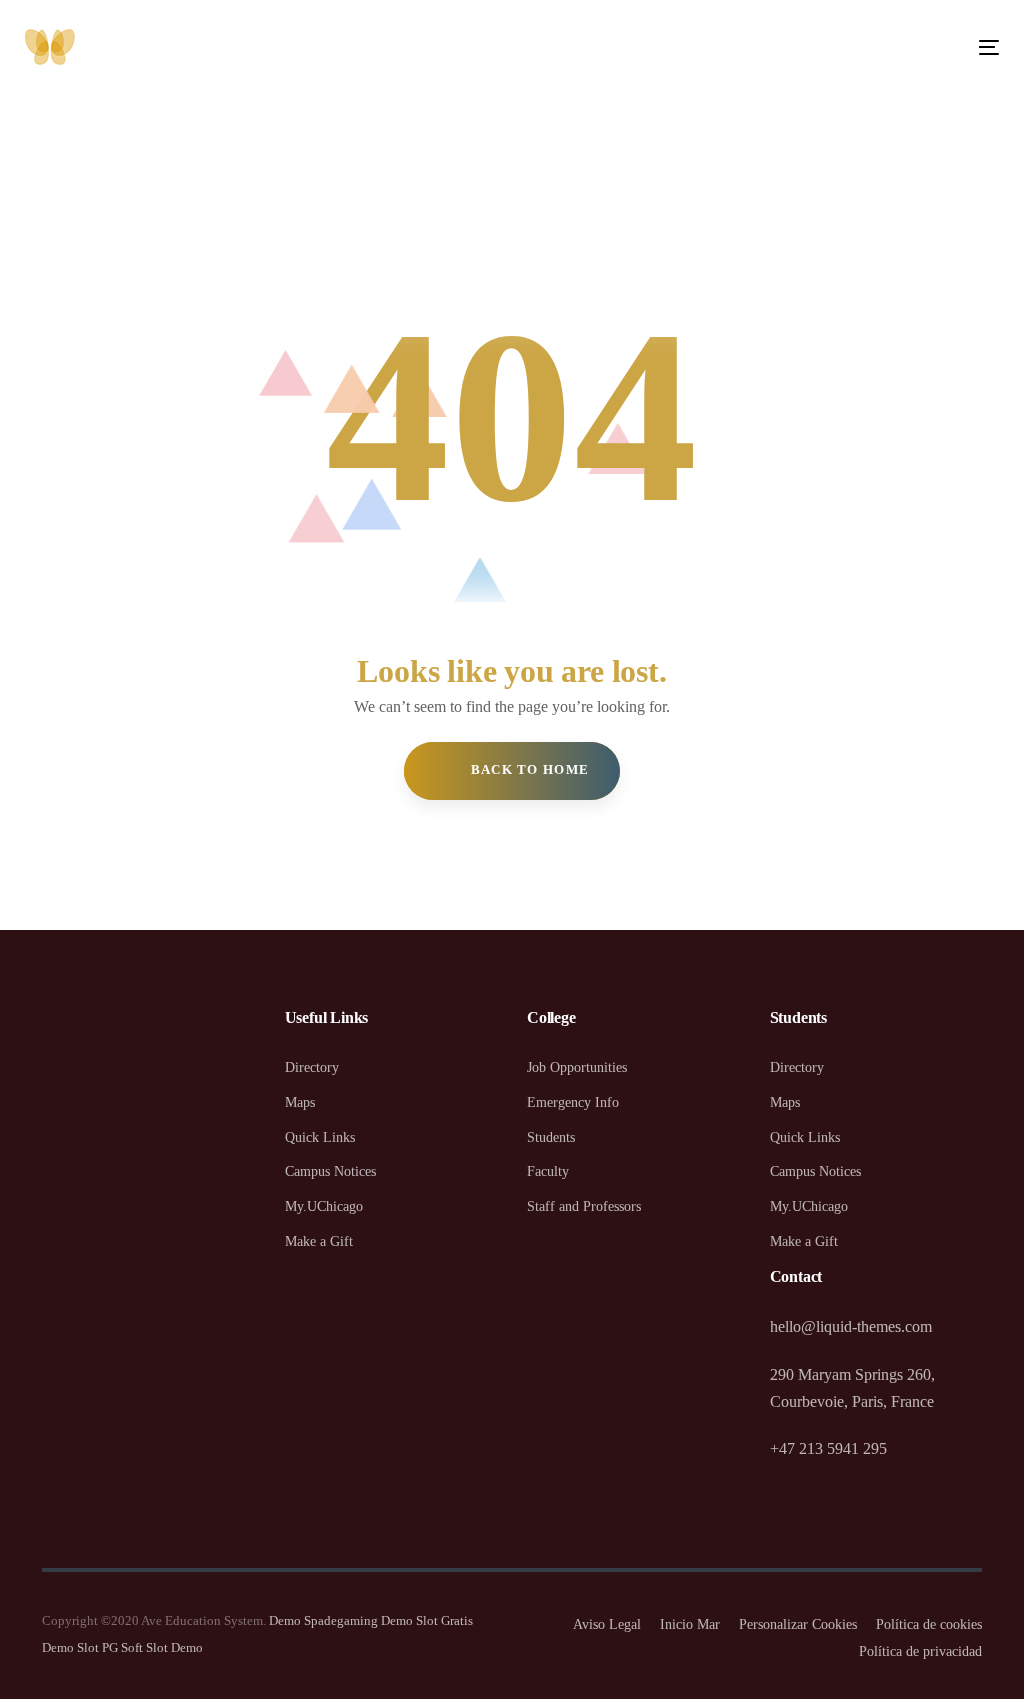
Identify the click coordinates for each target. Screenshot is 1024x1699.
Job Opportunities (577, 1067)
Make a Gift (319, 1241)
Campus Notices (330, 1171)
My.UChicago (324, 1206)
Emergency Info (573, 1102)
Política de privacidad (920, 1651)
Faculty (548, 1171)
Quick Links (320, 1137)
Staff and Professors (584, 1206)
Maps (300, 1102)
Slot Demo (174, 1647)
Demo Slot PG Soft (92, 1647)
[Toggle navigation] (836, 47)
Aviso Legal (607, 1624)
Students (551, 1137)
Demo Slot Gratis (427, 1620)
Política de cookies (929, 1624)
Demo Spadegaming (323, 1620)
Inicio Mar (690, 1624)
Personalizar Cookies (798, 1624)
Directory (312, 1067)
